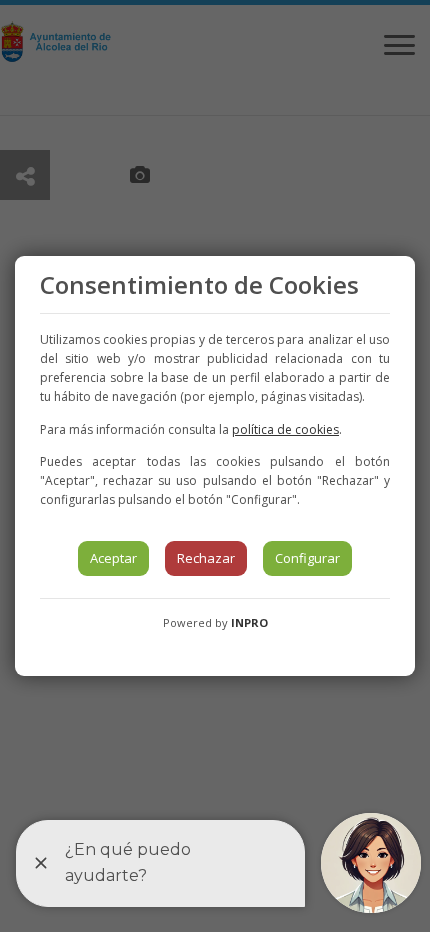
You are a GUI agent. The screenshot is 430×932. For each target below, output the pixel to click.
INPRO (249, 622)
